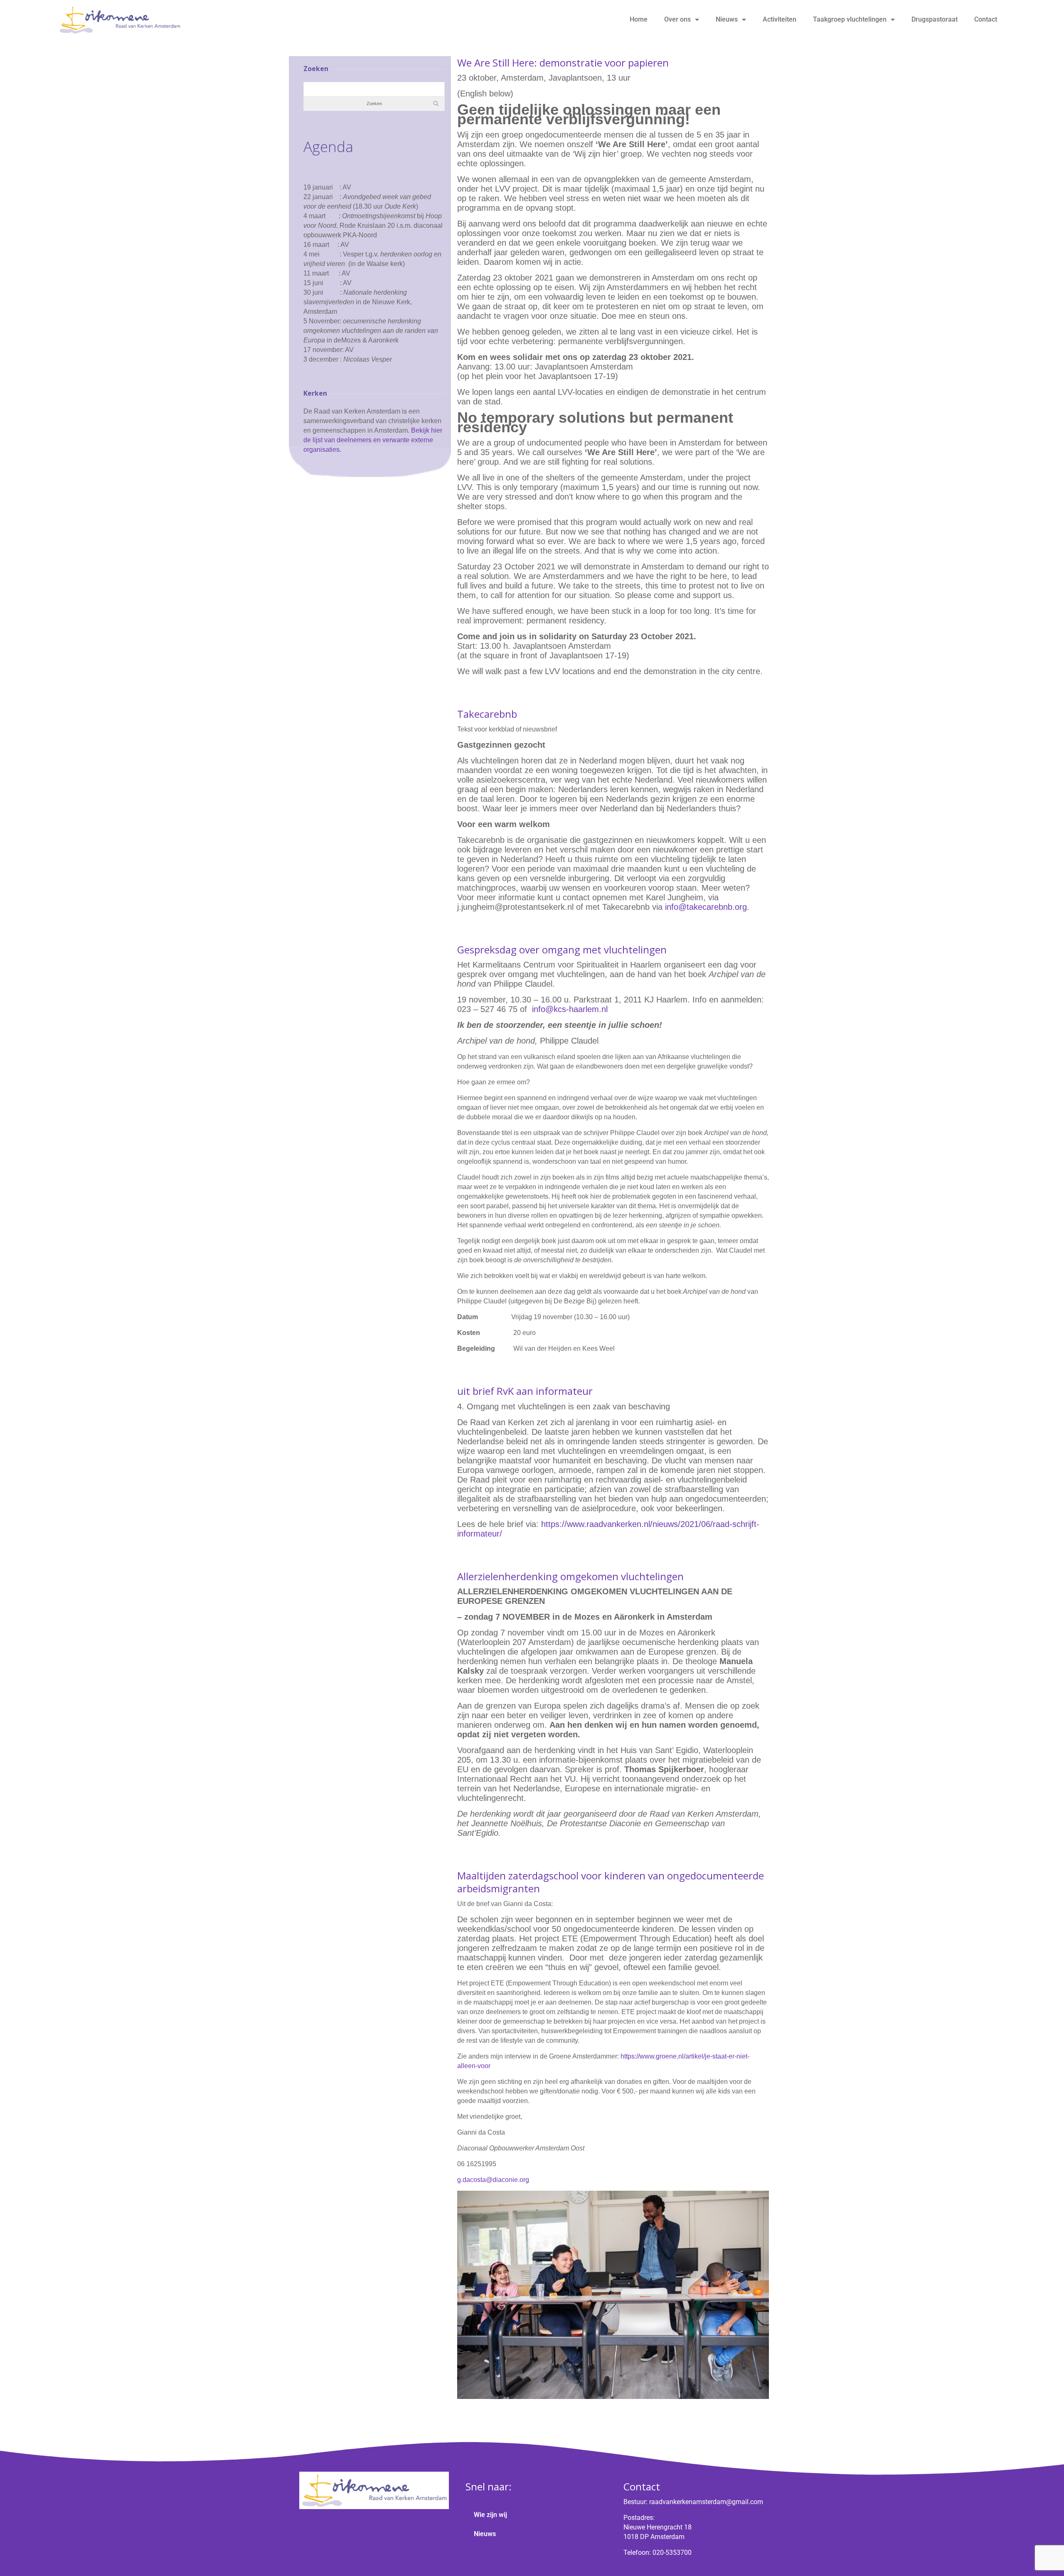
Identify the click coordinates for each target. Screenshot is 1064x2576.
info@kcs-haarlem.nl (570, 1009)
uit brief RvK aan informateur (525, 1391)
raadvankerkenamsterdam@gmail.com (706, 2502)
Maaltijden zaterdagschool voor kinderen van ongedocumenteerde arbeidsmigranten (611, 1882)
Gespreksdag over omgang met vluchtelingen (562, 949)
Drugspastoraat (935, 19)
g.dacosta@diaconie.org (493, 2180)
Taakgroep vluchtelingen (850, 19)
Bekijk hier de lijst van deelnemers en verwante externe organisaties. (373, 440)
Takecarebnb (487, 714)
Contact (986, 19)
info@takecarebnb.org (706, 907)
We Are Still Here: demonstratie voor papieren (563, 63)
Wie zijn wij (490, 2515)
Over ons (677, 19)
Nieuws (727, 19)
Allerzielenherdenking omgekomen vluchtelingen (570, 1576)
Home (639, 19)
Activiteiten (780, 19)
